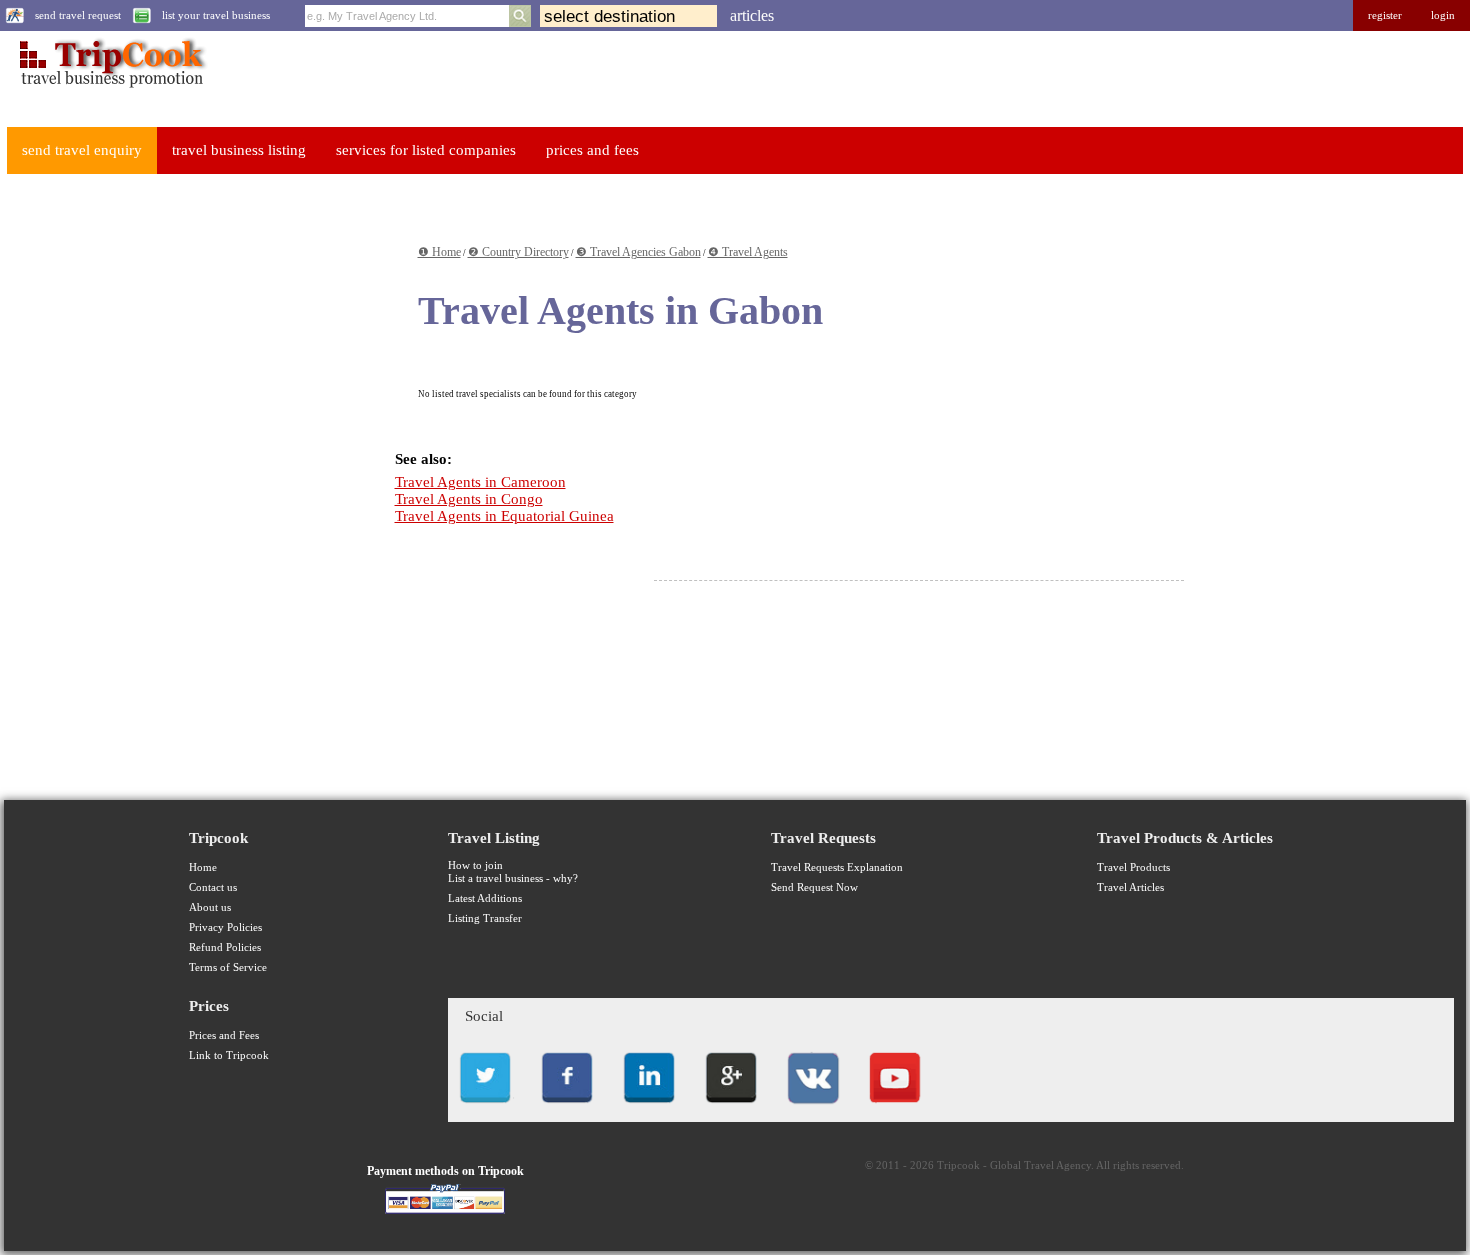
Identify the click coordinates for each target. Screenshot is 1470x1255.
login (1443, 15)
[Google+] (731, 1108)
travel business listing (239, 150)
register (1385, 15)
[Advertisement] (156, 491)
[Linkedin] (649, 1108)
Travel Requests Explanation (837, 867)
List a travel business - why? (513, 878)
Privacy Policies (225, 927)
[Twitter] (485, 1108)
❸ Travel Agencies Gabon (638, 252)
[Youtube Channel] (895, 1108)
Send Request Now (814, 887)
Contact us (213, 887)
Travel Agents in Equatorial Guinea (504, 516)
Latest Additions (485, 898)
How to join (475, 865)
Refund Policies (225, 947)
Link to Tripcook (229, 1055)
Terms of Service (228, 967)
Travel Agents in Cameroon (480, 482)
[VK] (813, 1108)
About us (210, 907)
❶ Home (439, 252)
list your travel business (216, 15)
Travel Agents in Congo (469, 499)
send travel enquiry (82, 150)
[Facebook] (567, 1108)
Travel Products (1133, 867)
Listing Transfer (485, 918)
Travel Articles (1130, 887)
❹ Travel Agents (748, 252)
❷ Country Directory (518, 252)
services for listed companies (426, 150)
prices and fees (592, 150)
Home (203, 867)
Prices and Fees (224, 1035)
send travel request (78, 15)
